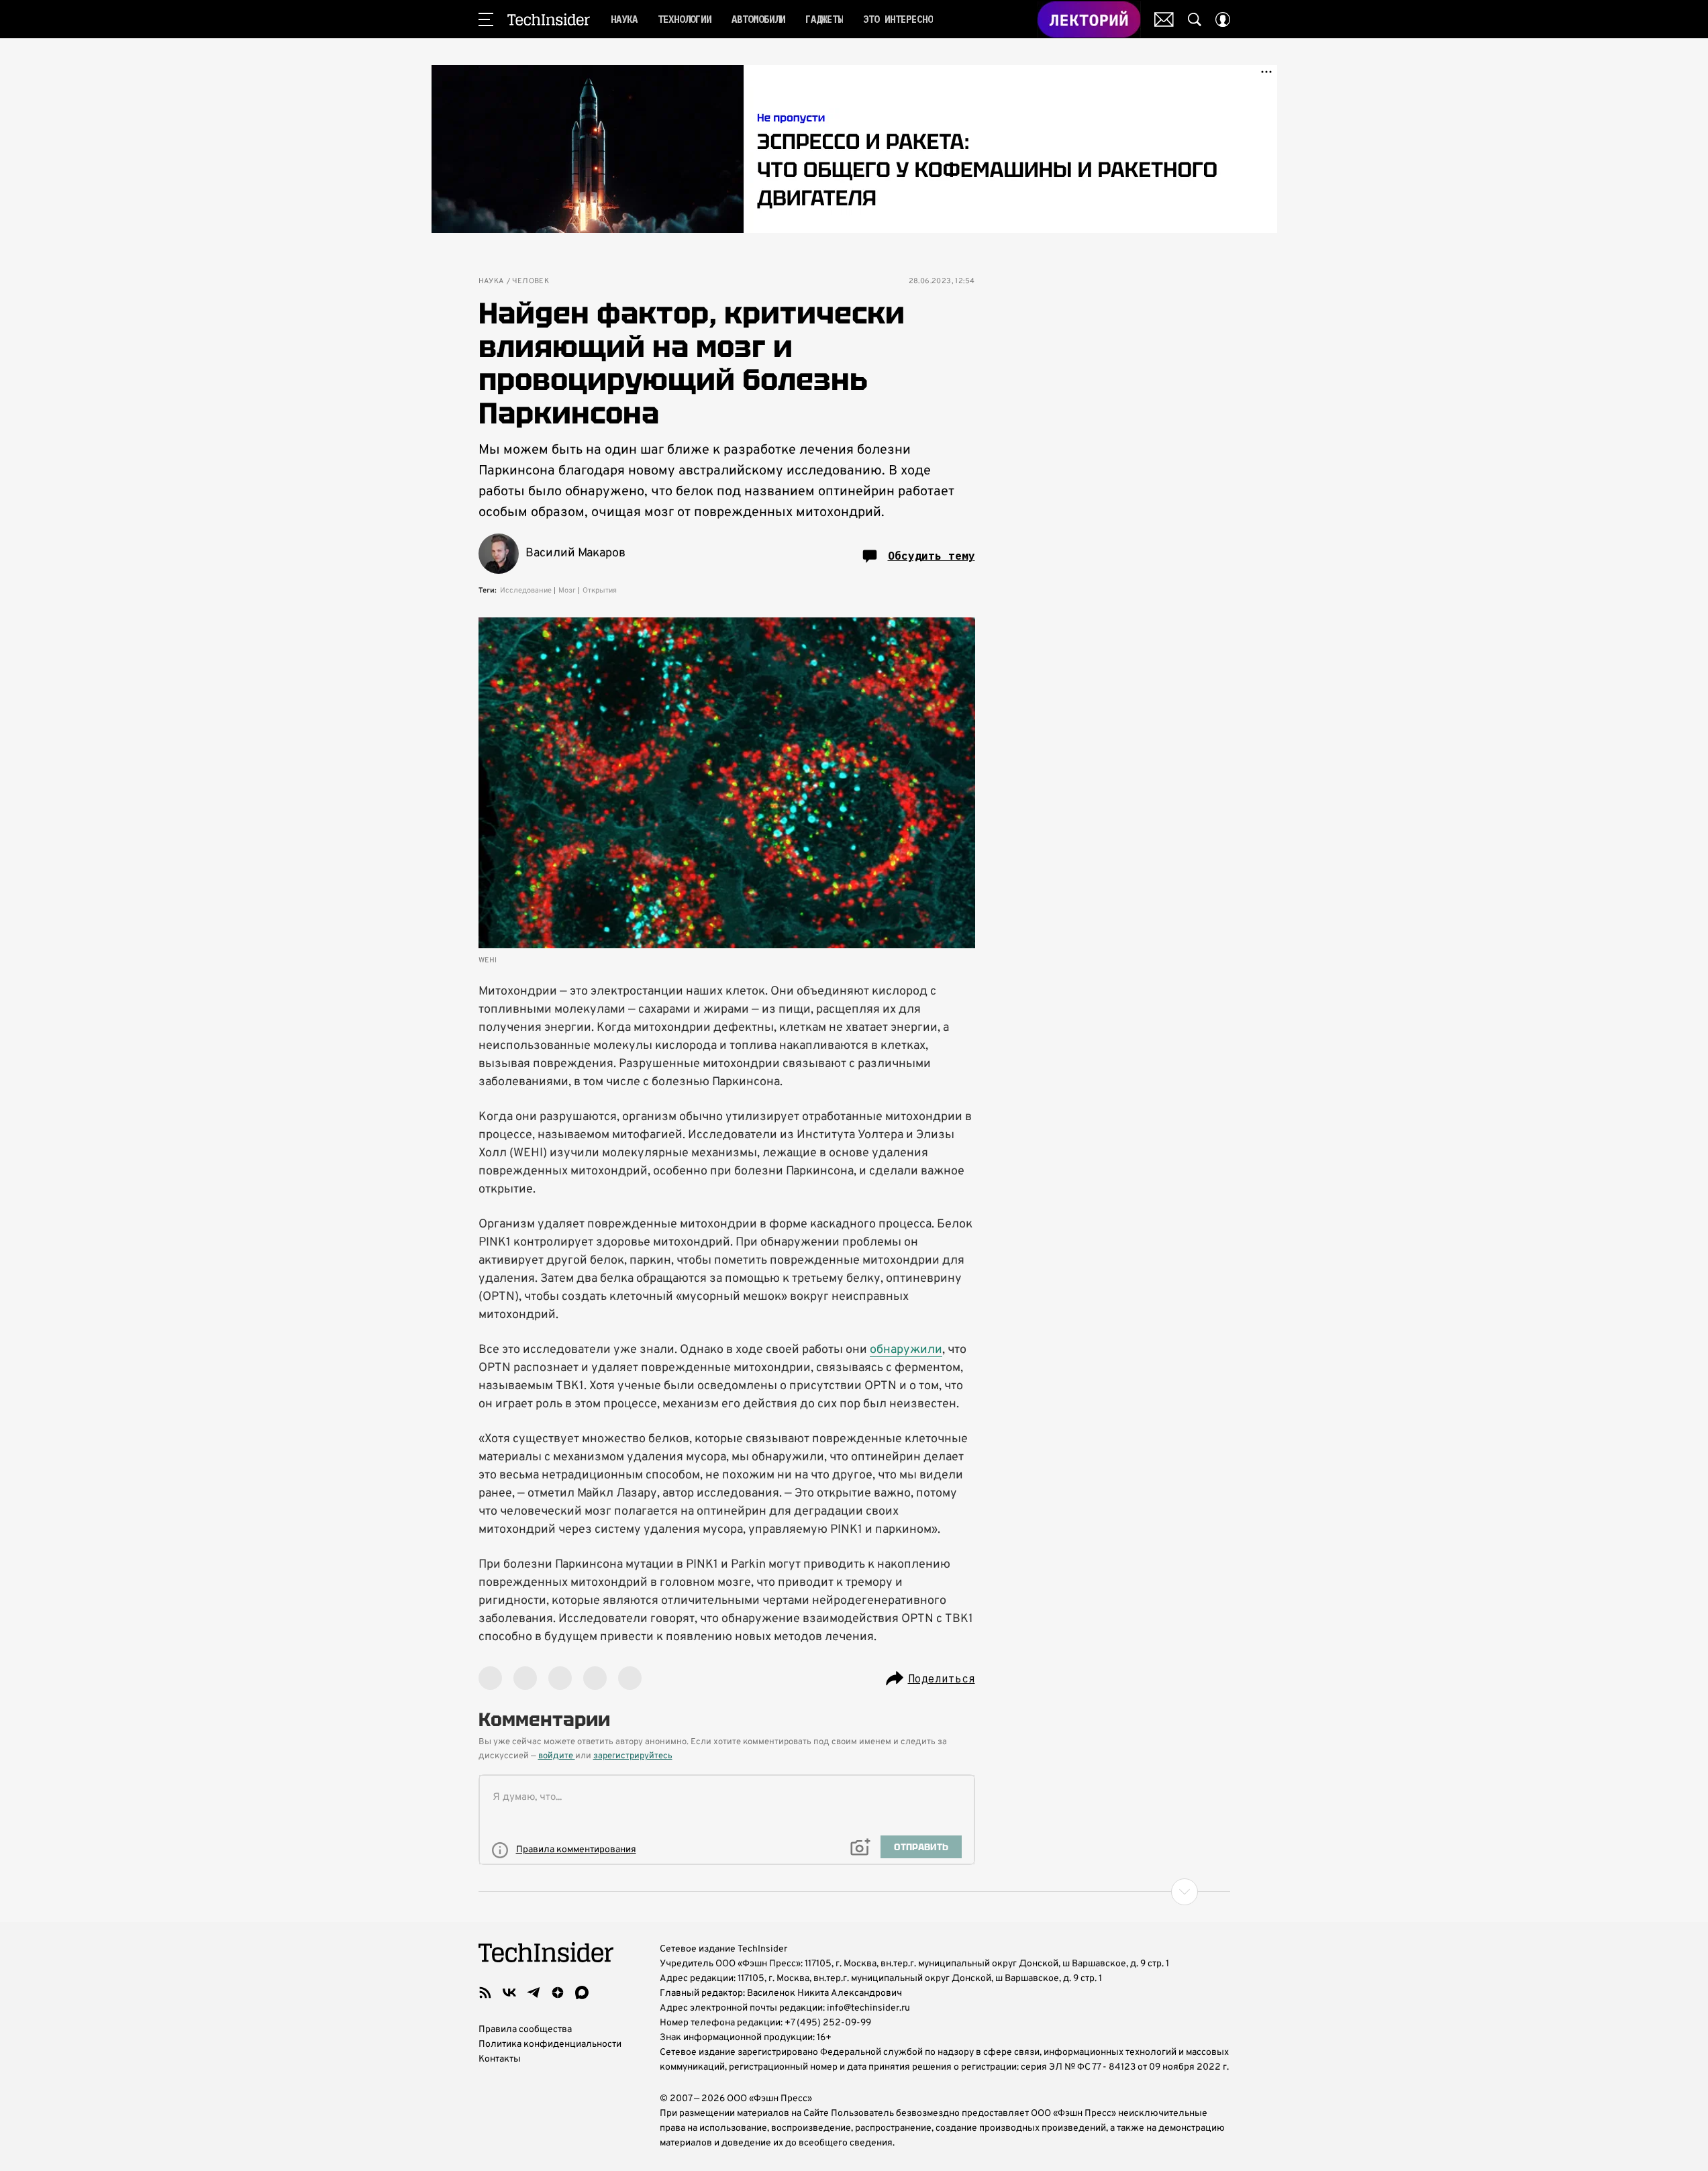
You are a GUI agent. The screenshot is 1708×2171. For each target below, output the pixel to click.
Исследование (526, 591)
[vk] (509, 1992)
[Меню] (486, 19)
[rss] (485, 1992)
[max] (582, 1992)
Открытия (600, 591)
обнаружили (906, 1350)
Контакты (500, 2059)
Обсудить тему (932, 556)
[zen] (558, 1992)
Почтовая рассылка (1164, 19)
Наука (491, 282)
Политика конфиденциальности (550, 2044)
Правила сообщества (525, 2030)
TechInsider (549, 19)
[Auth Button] (1223, 19)
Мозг (567, 591)
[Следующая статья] (854, 1892)
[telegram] (534, 1992)
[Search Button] (1195, 19)
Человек (531, 282)
